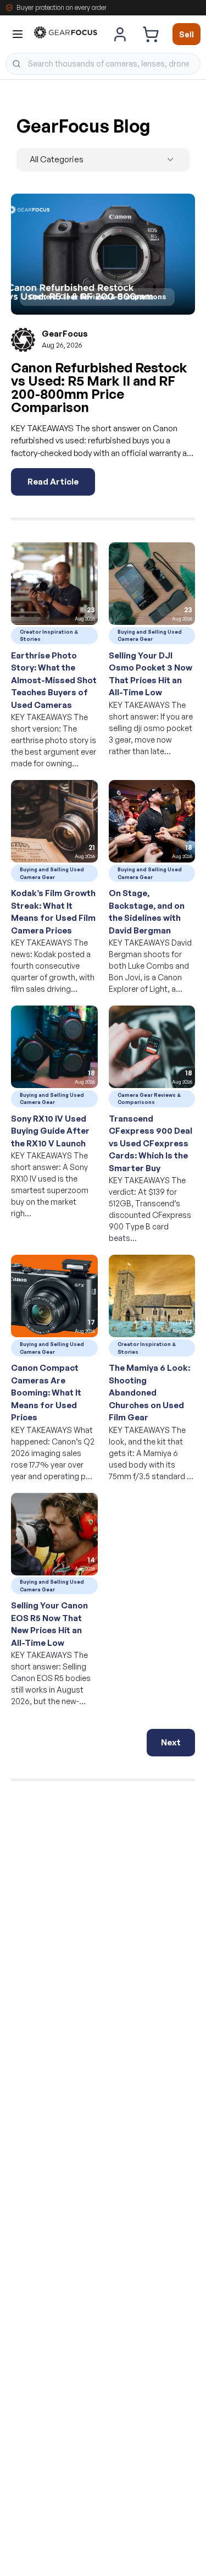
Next (171, 1742)
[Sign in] (120, 34)
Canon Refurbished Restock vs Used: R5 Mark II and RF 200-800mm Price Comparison (99, 387)
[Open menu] (18, 34)
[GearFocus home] (66, 34)
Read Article (53, 482)
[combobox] (103, 64)
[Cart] (151, 34)
